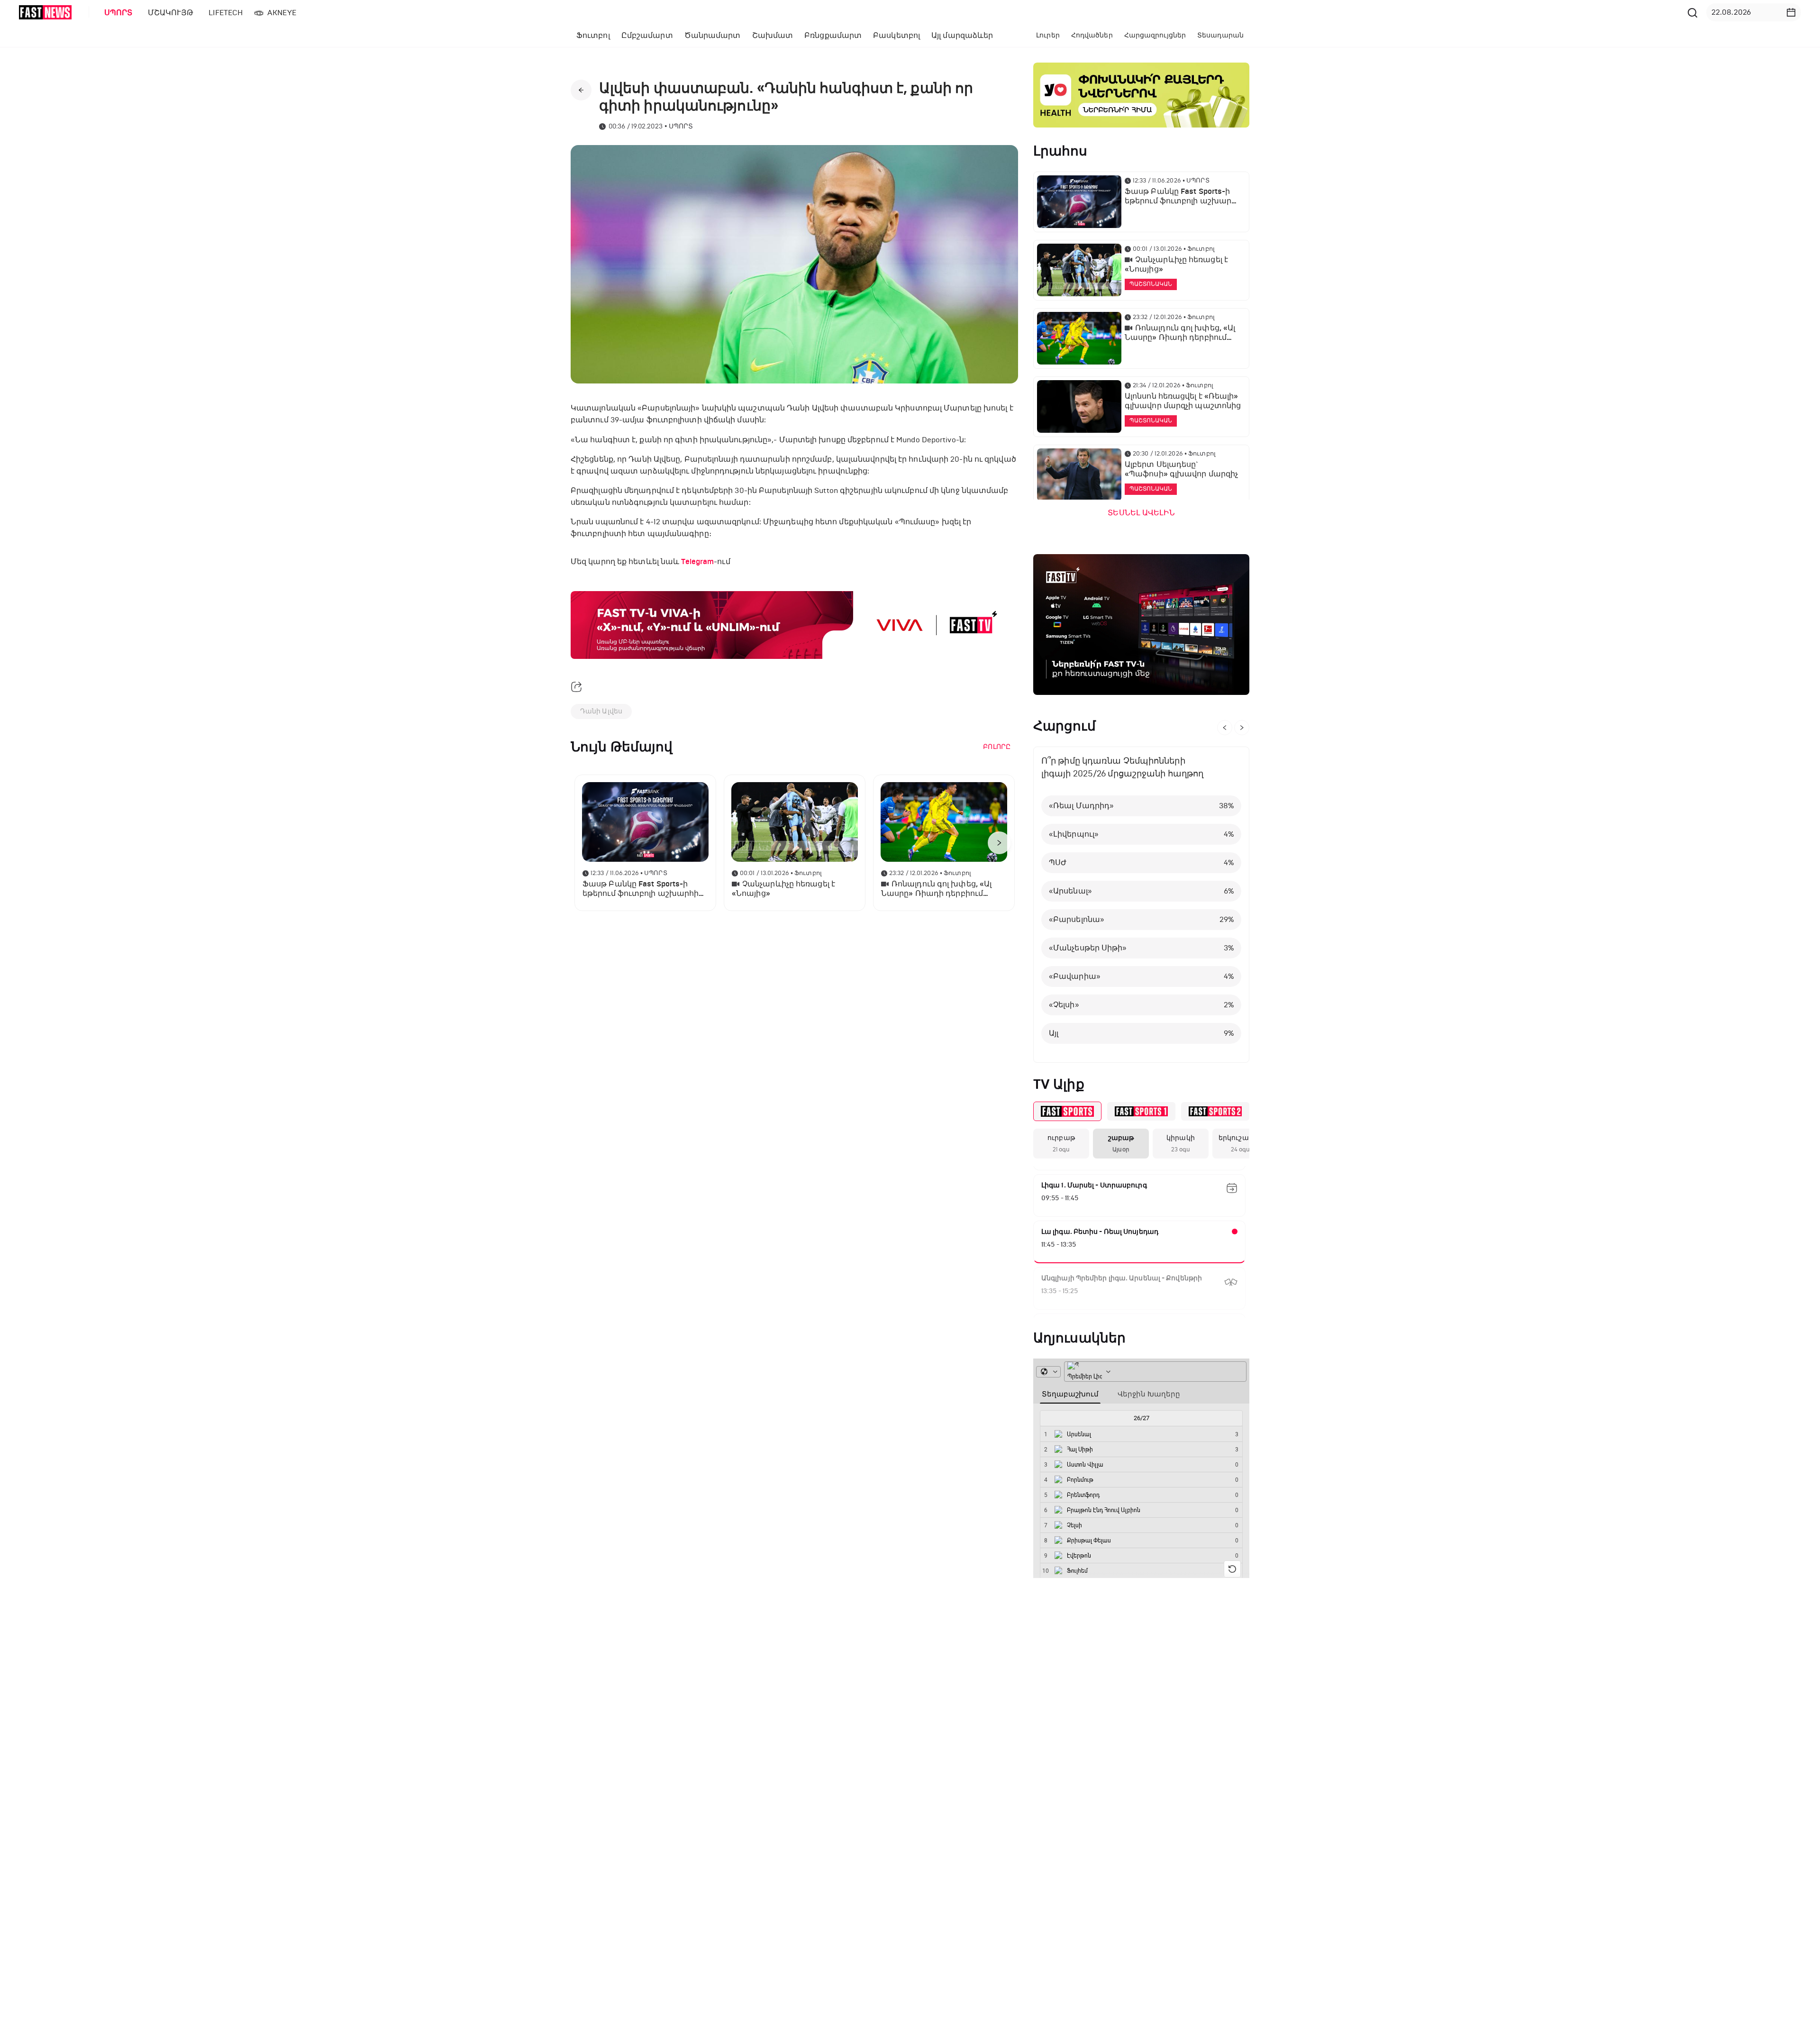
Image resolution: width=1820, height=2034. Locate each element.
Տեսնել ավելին (1141, 513)
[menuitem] (117, 13)
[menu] (891, 13)
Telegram (697, 562)
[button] (1791, 12)
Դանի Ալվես (601, 711)
